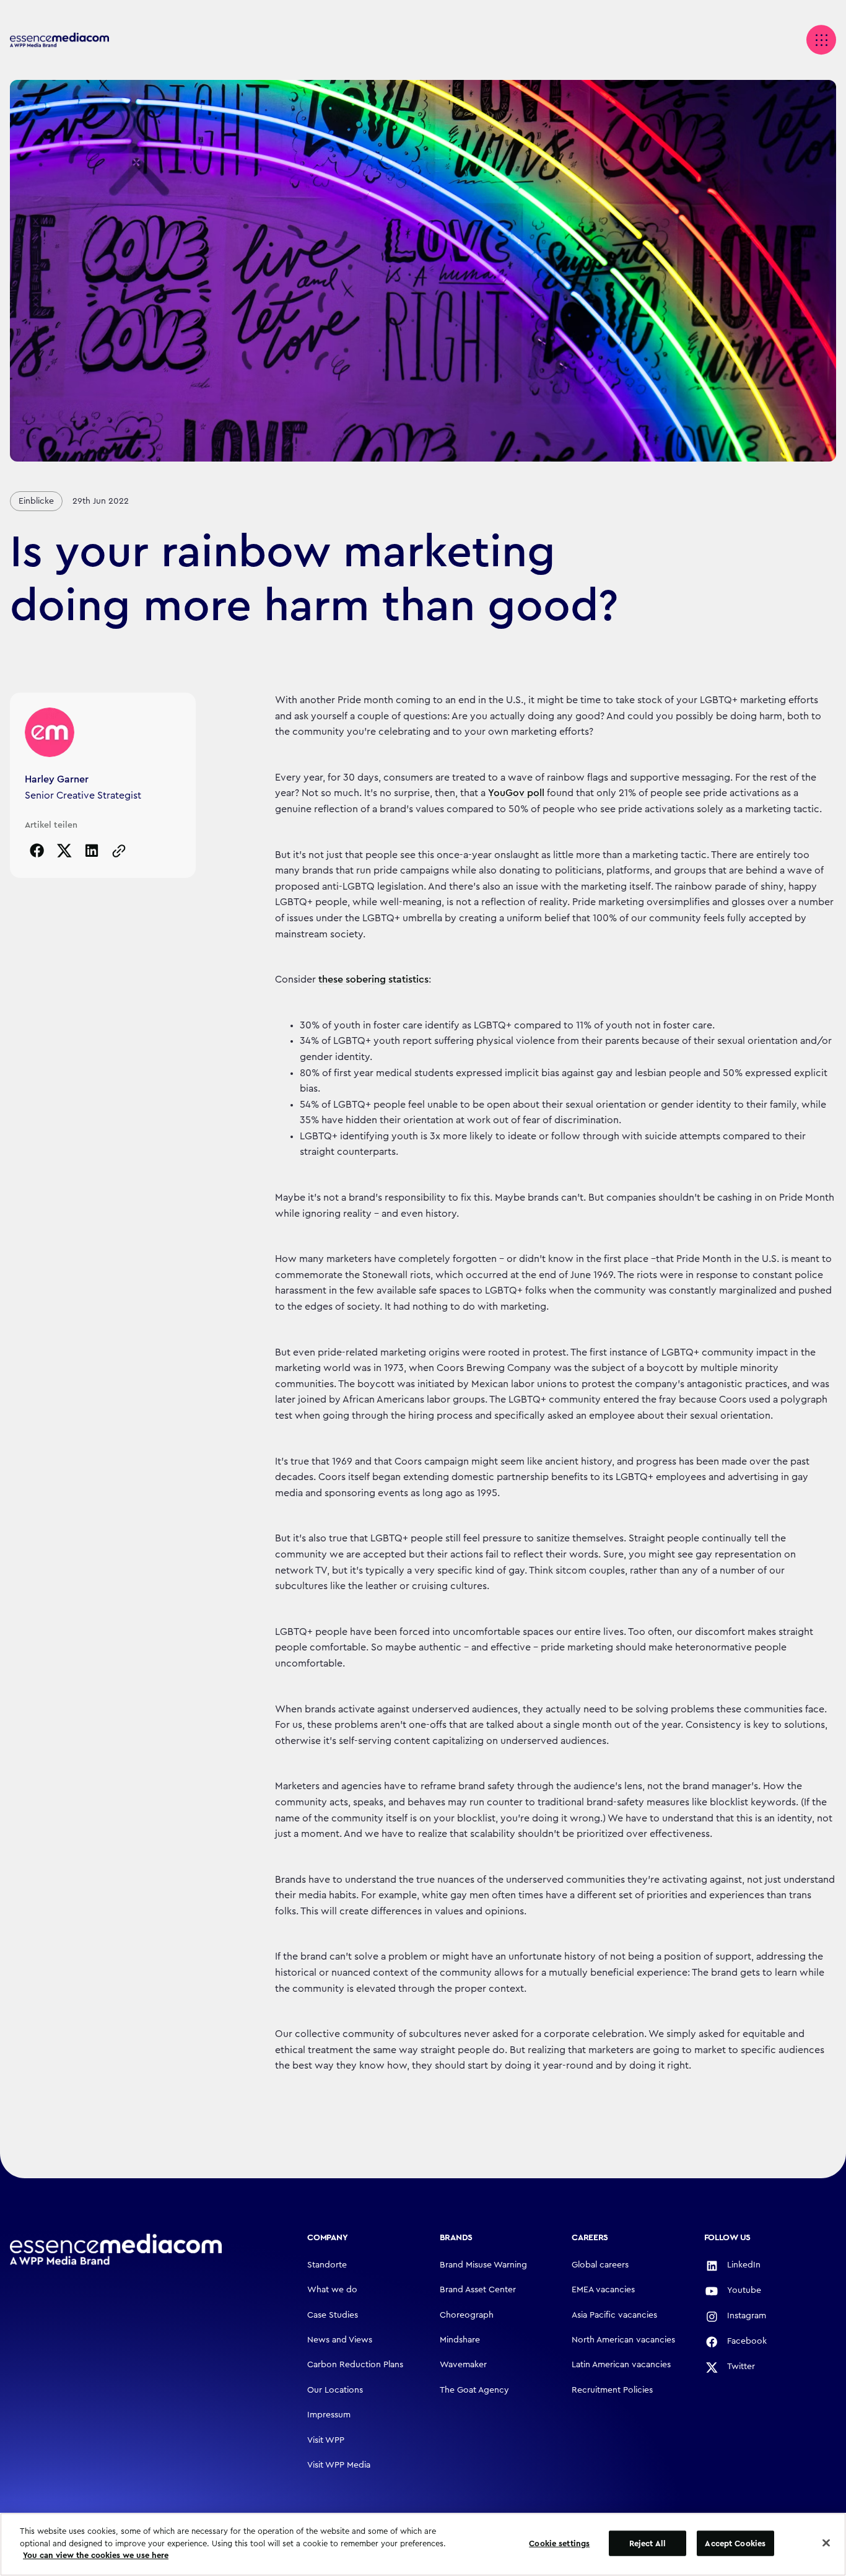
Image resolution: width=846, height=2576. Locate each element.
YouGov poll (516, 793)
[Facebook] (37, 851)
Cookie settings (559, 2543)
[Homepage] (116, 2250)
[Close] (826, 2543)
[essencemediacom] (59, 40)
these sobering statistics (373, 979)
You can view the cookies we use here (96, 2555)
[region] (423, 2544)
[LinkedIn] (92, 851)
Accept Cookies (735, 2543)
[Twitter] (64, 851)
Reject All (648, 2543)
